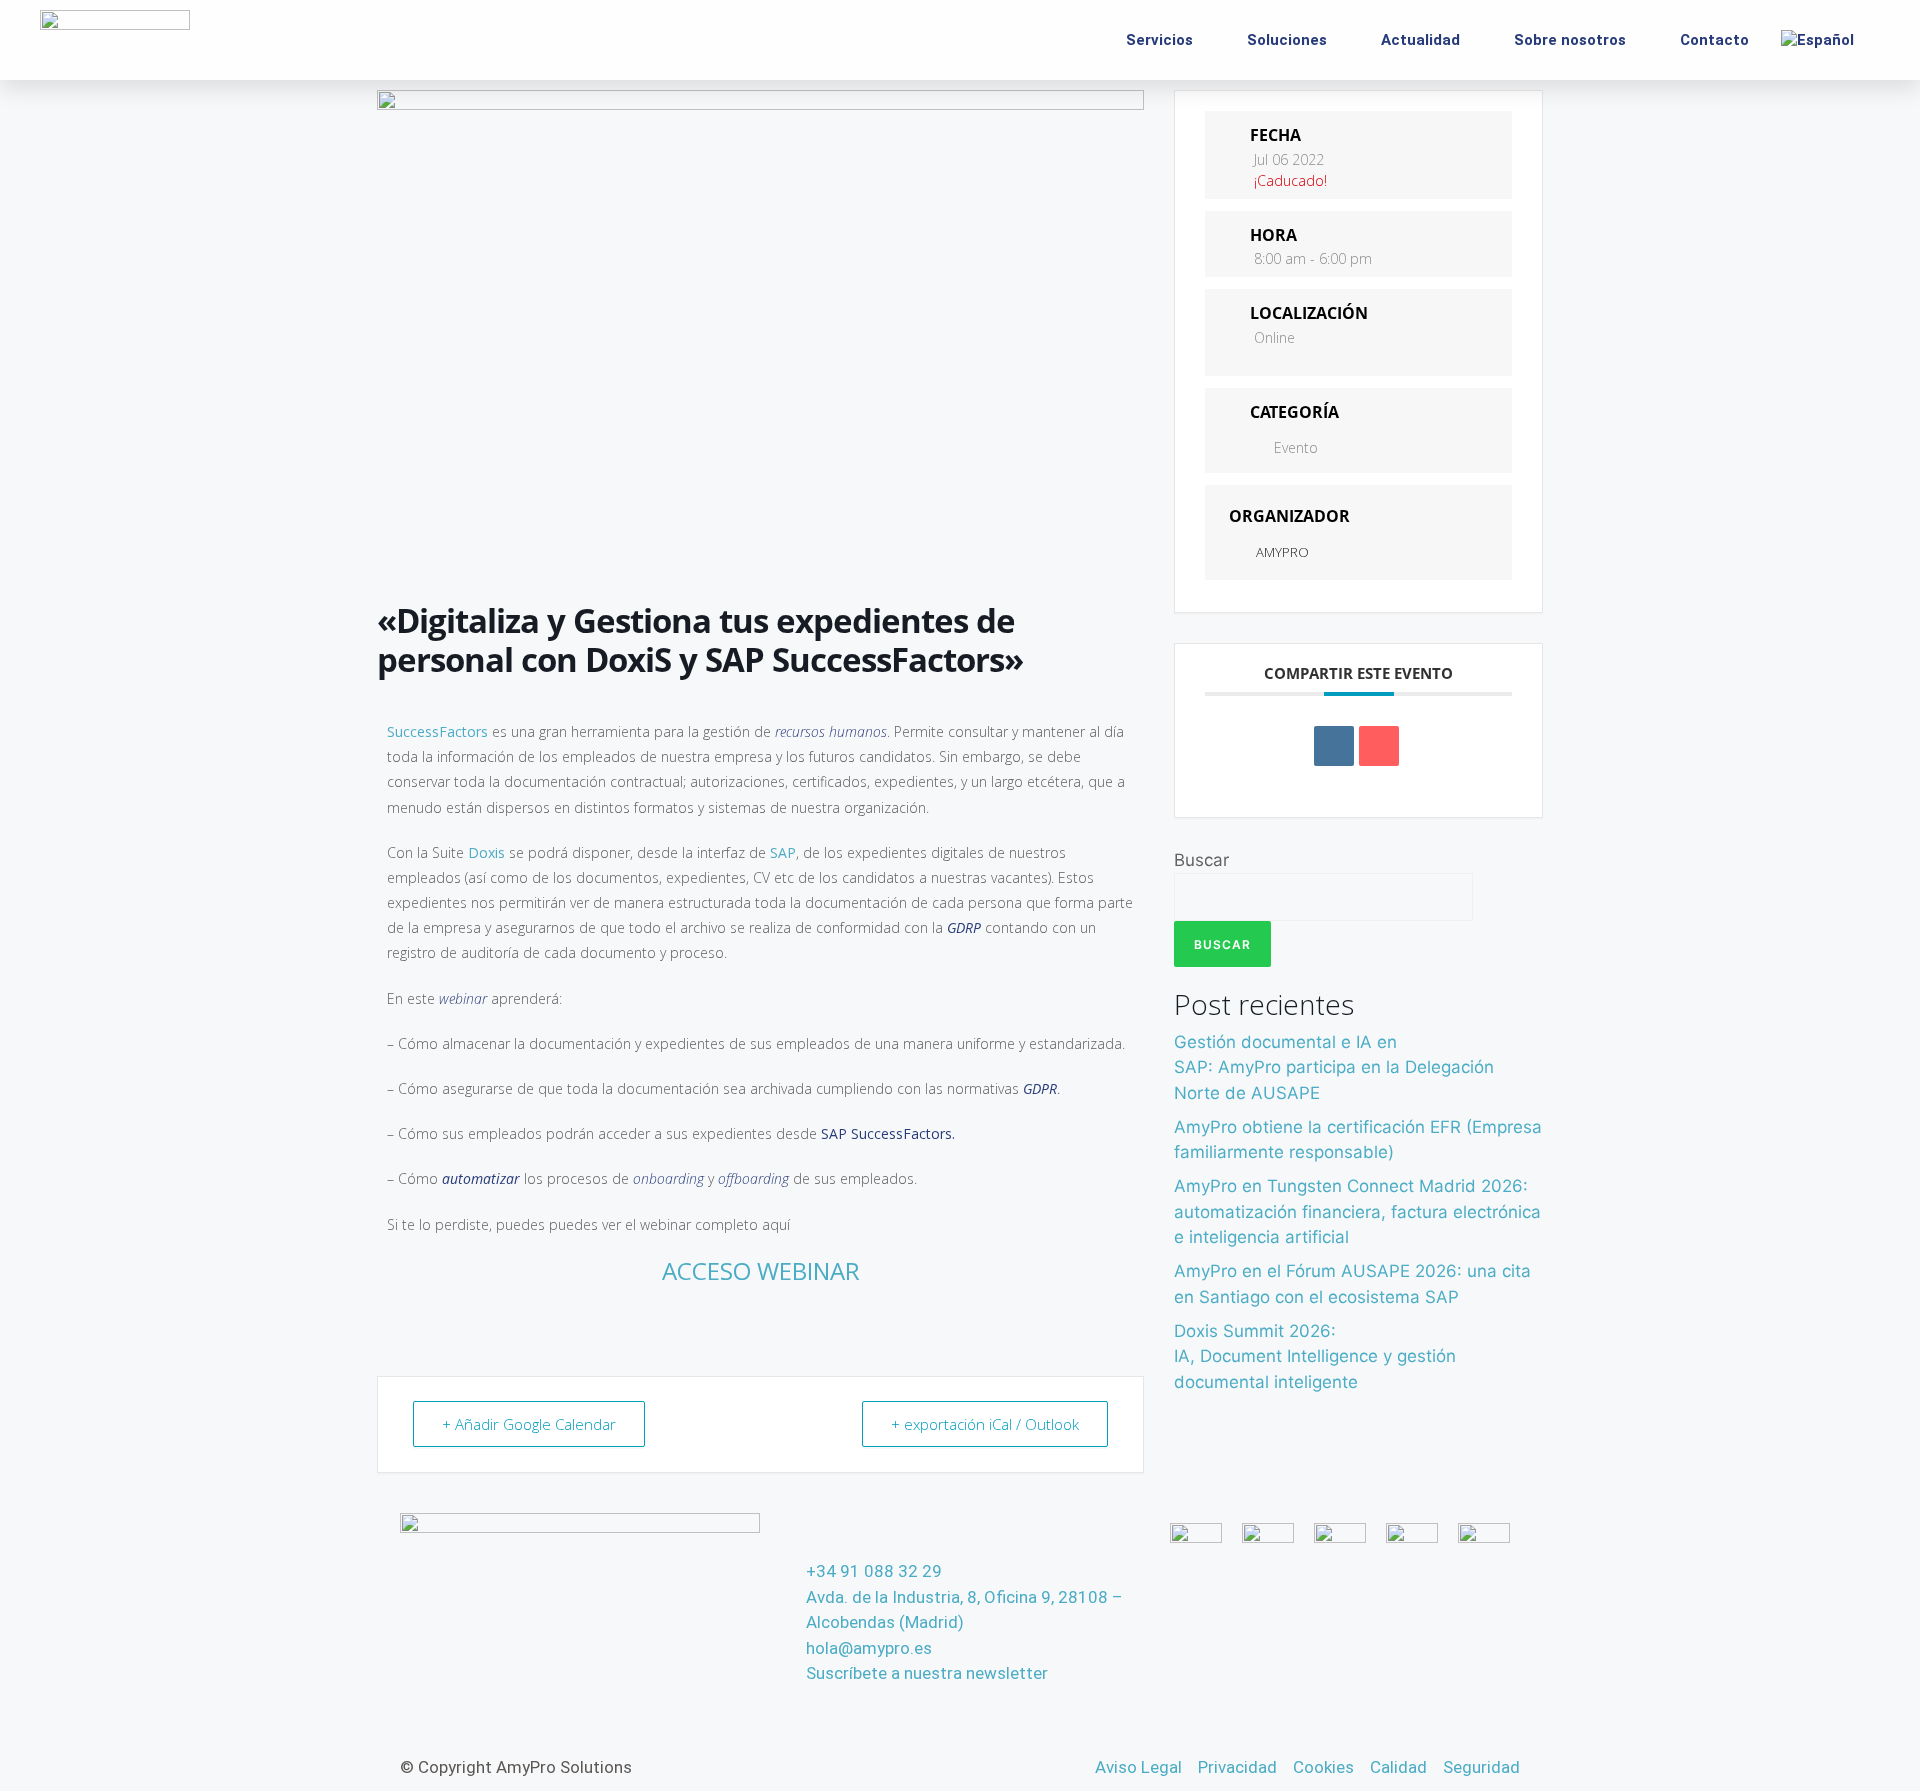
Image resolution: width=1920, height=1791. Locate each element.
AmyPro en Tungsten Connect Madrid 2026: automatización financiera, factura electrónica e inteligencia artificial (1357, 1211)
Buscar (1201, 860)
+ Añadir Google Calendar (529, 1424)
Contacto (1714, 40)
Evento (1296, 447)
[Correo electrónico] (1379, 746)
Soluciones (1287, 40)
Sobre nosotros (1570, 40)
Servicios (1159, 40)
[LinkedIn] (1334, 746)
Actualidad (1420, 40)
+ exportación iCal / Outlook (985, 1424)
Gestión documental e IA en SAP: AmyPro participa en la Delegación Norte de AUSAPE (1334, 1067)
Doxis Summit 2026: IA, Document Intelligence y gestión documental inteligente (1315, 1356)
